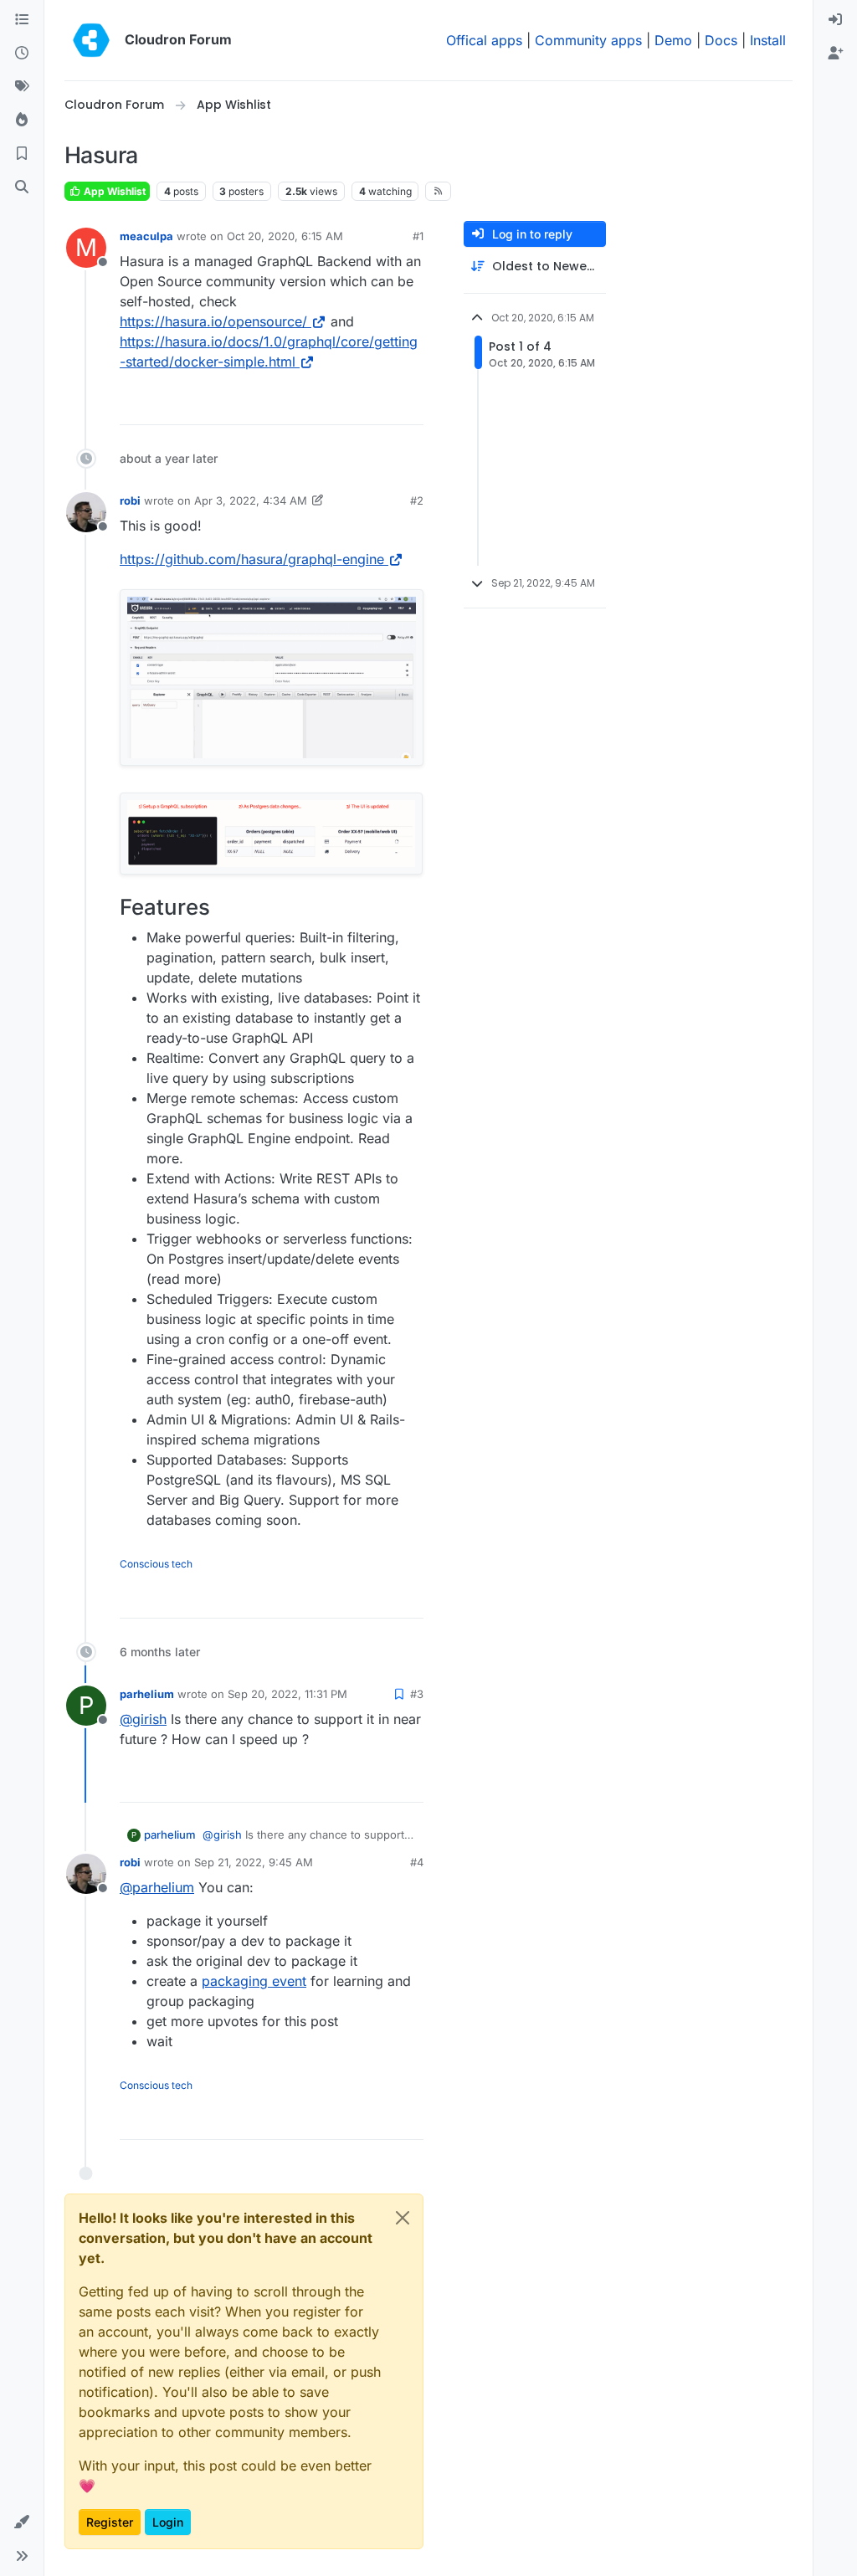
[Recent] (22, 54)
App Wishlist (113, 191)
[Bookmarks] (22, 154)
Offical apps (484, 40)
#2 (417, 500)
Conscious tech (156, 1564)
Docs (721, 40)
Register (110, 2522)
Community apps (588, 40)
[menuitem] (835, 20)
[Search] (22, 187)
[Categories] (22, 20)
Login (168, 2522)
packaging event (254, 1981)
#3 (417, 1694)
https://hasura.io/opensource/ (213, 321)
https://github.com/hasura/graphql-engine (252, 559)
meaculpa (146, 236)
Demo (673, 40)
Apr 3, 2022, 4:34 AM (251, 500)
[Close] (403, 2218)
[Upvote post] (383, 405)
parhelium (147, 1694)
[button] (22, 2522)
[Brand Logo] (91, 40)
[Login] (835, 20)
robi (130, 500)
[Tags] (22, 87)
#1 (418, 236)
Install (768, 40)
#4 (417, 1862)
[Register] (835, 54)
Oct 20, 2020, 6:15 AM (285, 236)
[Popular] (22, 121)
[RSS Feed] (438, 191)
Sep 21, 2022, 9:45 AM (254, 1862)
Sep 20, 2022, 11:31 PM (287, 1694)
